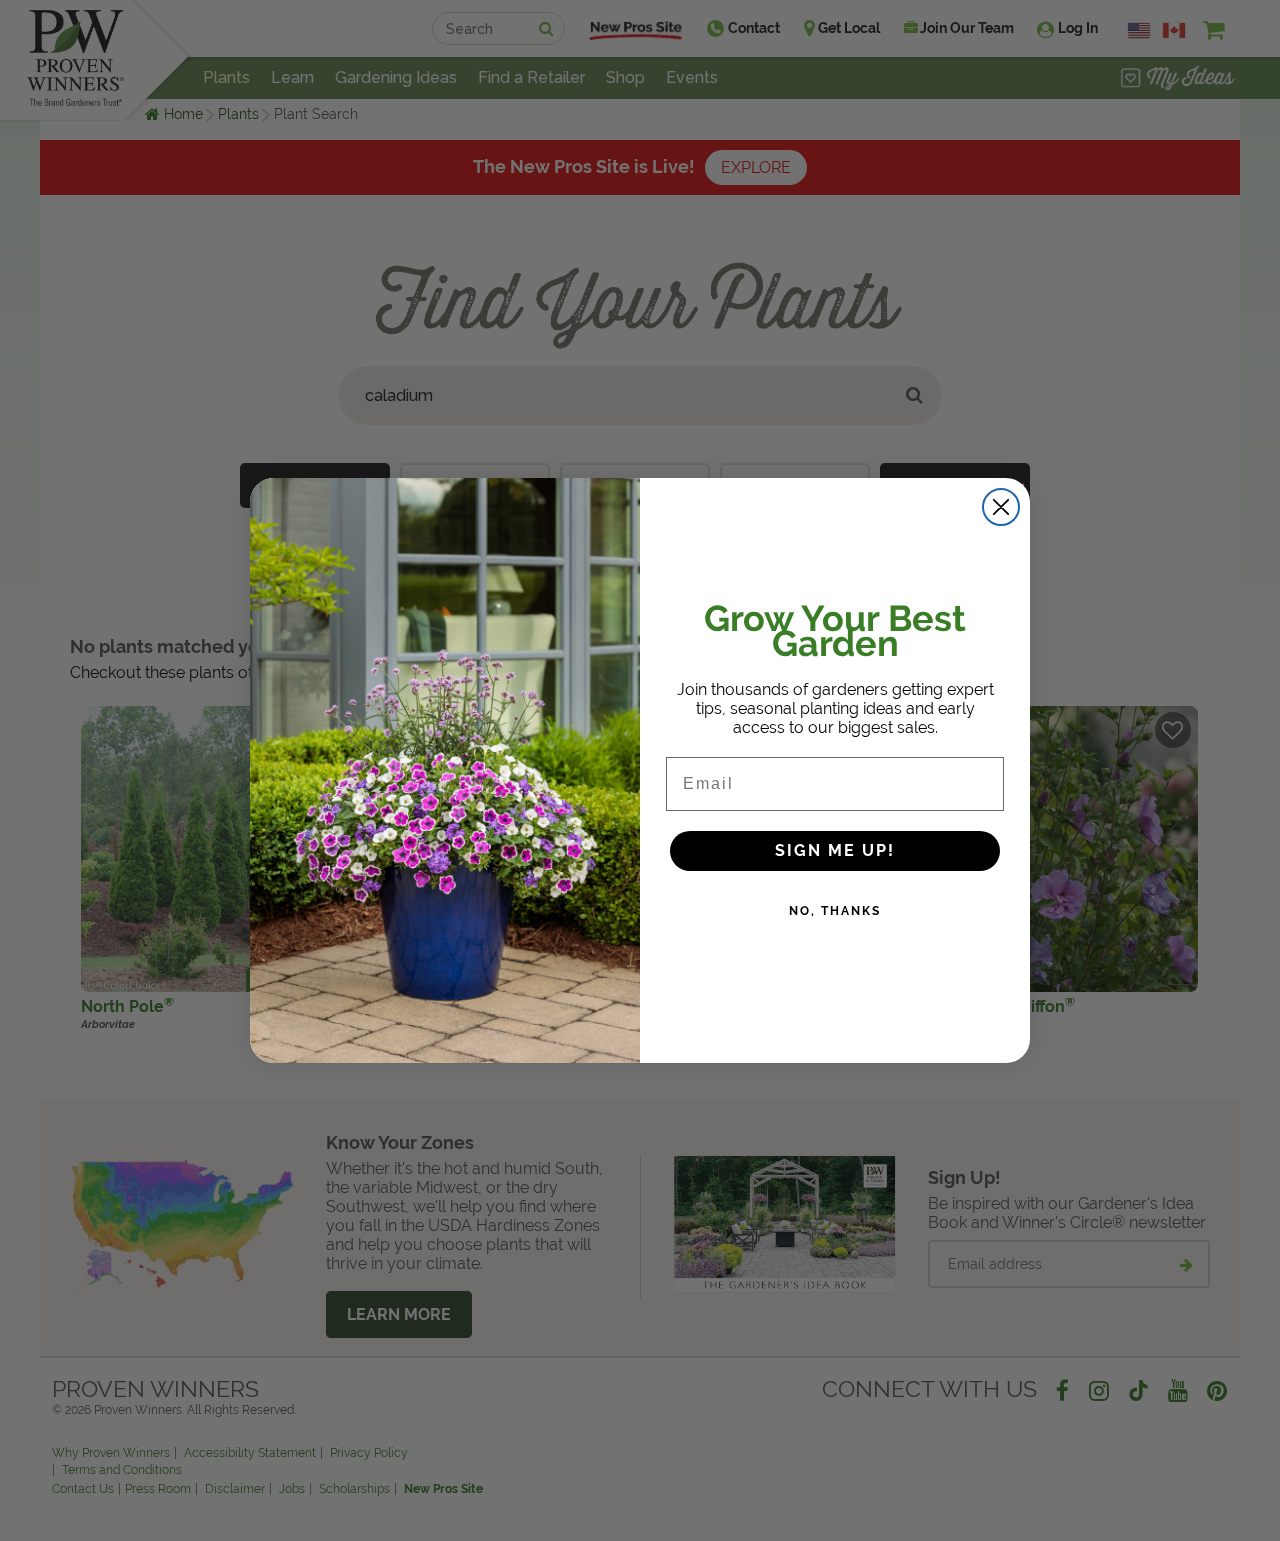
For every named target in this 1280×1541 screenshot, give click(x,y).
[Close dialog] (1001, 507)
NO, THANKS (835, 911)
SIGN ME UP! (835, 850)
